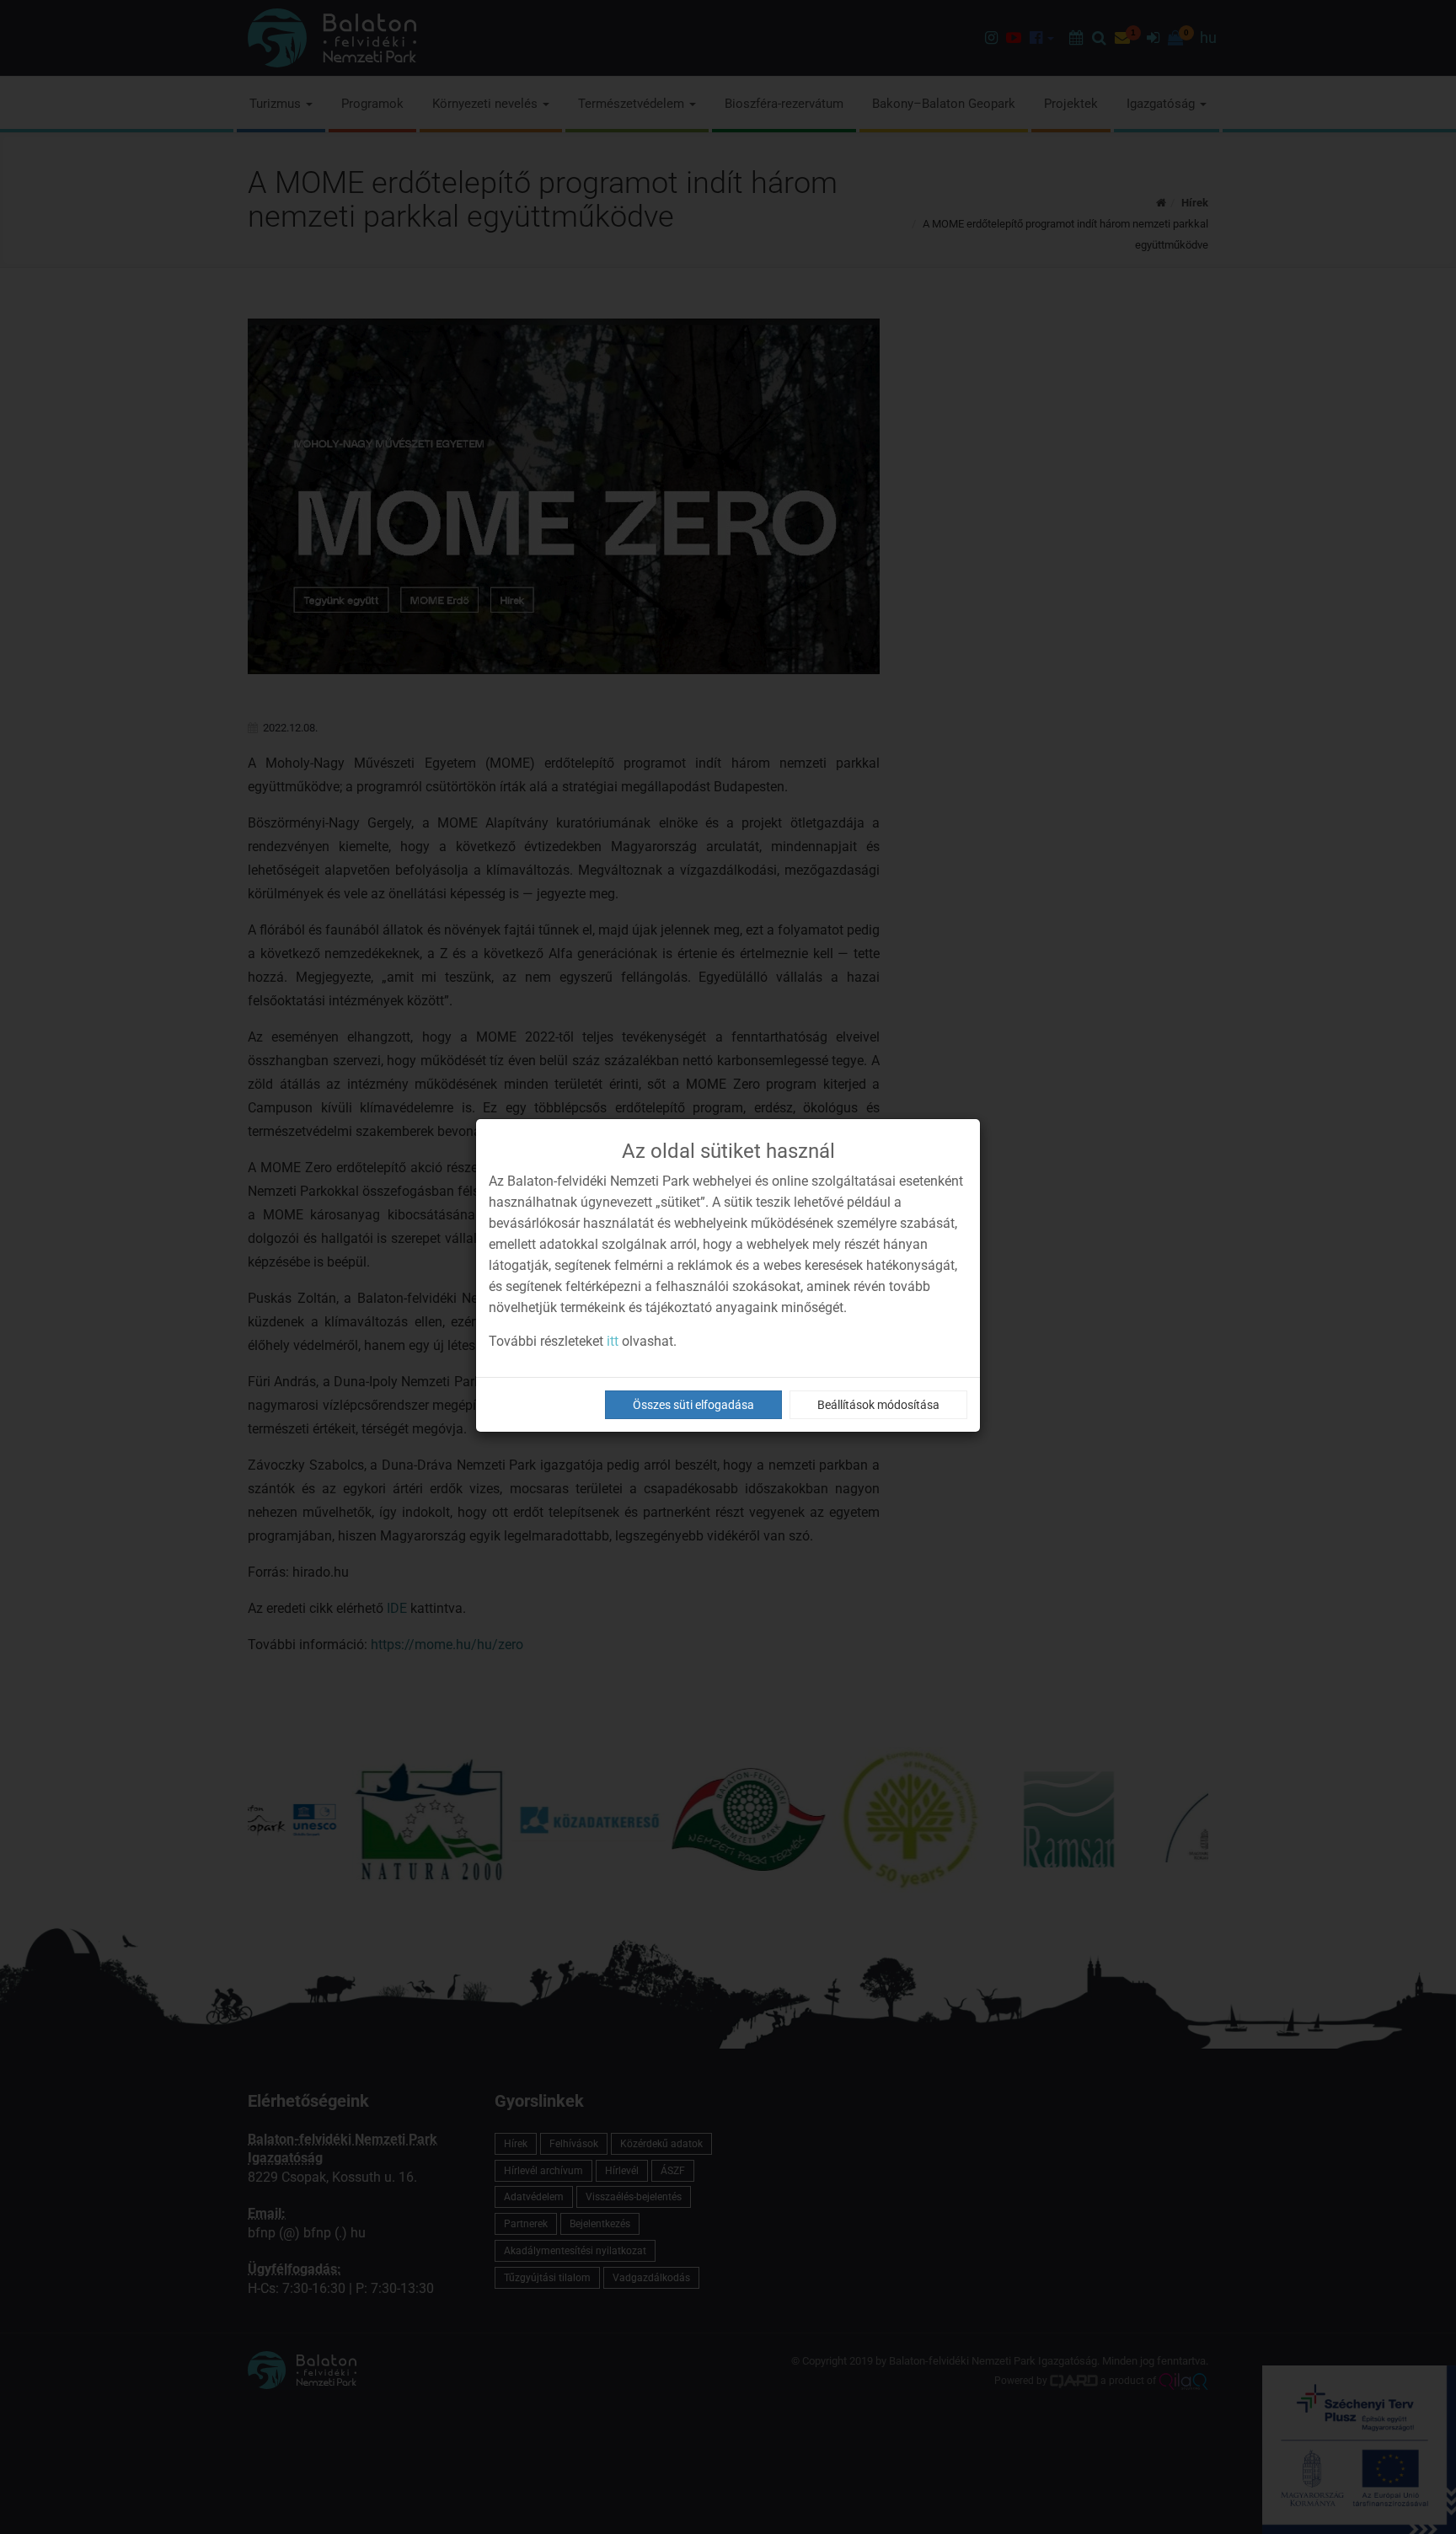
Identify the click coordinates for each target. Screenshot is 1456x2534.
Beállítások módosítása (878, 1405)
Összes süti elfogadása (693, 1405)
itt (613, 1341)
